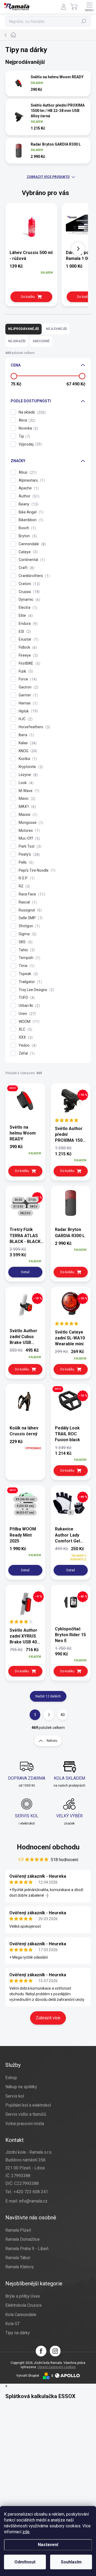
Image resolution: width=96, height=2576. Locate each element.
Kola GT (13, 2324)
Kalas (27, 743)
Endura (27, 624)
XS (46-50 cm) (25, 1499)
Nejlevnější (56, 329)
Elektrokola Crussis (23, 2305)
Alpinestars (31, 480)
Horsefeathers (34, 727)
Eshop (11, 2078)
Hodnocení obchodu (48, 1847)
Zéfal (26, 1053)
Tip (24, 436)
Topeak (28, 974)
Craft (26, 568)
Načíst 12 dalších (48, 1696)
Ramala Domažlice (23, 2239)
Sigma (27, 934)
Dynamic (29, 600)
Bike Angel (30, 512)
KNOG (27, 751)
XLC (25, 1029)
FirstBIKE (29, 663)
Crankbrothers (34, 576)
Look (25, 783)
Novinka (28, 428)
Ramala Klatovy (20, 2267)
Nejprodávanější (23, 329)
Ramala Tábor (18, 2258)
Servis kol (15, 2096)
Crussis (29, 592)
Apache (28, 488)
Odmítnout (25, 2562)
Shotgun (29, 926)
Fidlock (27, 647)
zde (26, 2532)
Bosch (27, 528)
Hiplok (28, 711)
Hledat (84, 21)
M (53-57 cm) (25, 1513)
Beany (28, 504)
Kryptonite (30, 767)
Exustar (28, 639)
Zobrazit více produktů (48, 177)
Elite (25, 616)
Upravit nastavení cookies (57, 2367)
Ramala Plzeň (18, 2230)
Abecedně (41, 341)
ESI (24, 632)
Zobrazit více (48, 2018)
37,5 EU (18, 1207)
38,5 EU (25, 1213)
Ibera (26, 735)
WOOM (28, 1022)
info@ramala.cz (33, 2201)
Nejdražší (17, 341)
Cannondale (32, 544)
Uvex (27, 1014)
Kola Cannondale (21, 2315)
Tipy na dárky (18, 2333)
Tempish (29, 958)
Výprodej (30, 444)
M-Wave (28, 791)
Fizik (25, 671)
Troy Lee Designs (36, 990)
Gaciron (28, 687)
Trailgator (30, 982)
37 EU (32, 1200)
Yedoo (27, 1045)
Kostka (27, 759)
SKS (25, 942)
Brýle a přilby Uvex (23, 2296)
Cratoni (29, 584)
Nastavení (48, 2545)
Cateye (27, 552)
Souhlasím (71, 2562)
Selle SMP (30, 918)
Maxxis (27, 815)
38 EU (34, 1207)
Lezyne (28, 775)
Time (26, 966)
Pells (25, 862)
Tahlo (26, 950)
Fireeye (28, 655)
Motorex (29, 831)
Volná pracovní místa (25, 2124)
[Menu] (89, 7)
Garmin (28, 695)
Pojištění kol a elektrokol (28, 2105)
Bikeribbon (30, 520)
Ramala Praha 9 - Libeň (27, 2249)
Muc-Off (29, 838)
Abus (27, 472)
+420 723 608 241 (31, 2192)
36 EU (18, 1200)
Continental (31, 560)
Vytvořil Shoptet (28, 2376)
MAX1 (27, 807)
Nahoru (52, 1741)
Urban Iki (29, 1006)
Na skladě (32, 412)
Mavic (26, 799)
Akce (26, 420)
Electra (27, 608)
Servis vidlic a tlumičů (26, 2114)
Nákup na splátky (21, 2087)
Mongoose (30, 823)
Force (27, 679)
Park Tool (29, 846)
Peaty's (29, 854)
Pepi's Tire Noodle (36, 870)
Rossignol (30, 910)
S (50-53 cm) (25, 1506)
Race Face (31, 894)
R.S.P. (26, 878)
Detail (25, 1272)
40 (63, 1715)
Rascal (27, 902)
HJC (25, 719)
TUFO (26, 998)
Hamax (27, 703)
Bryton (27, 536)
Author (28, 496)
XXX (25, 1037)
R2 (24, 886)
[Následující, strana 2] (49, 1715)
